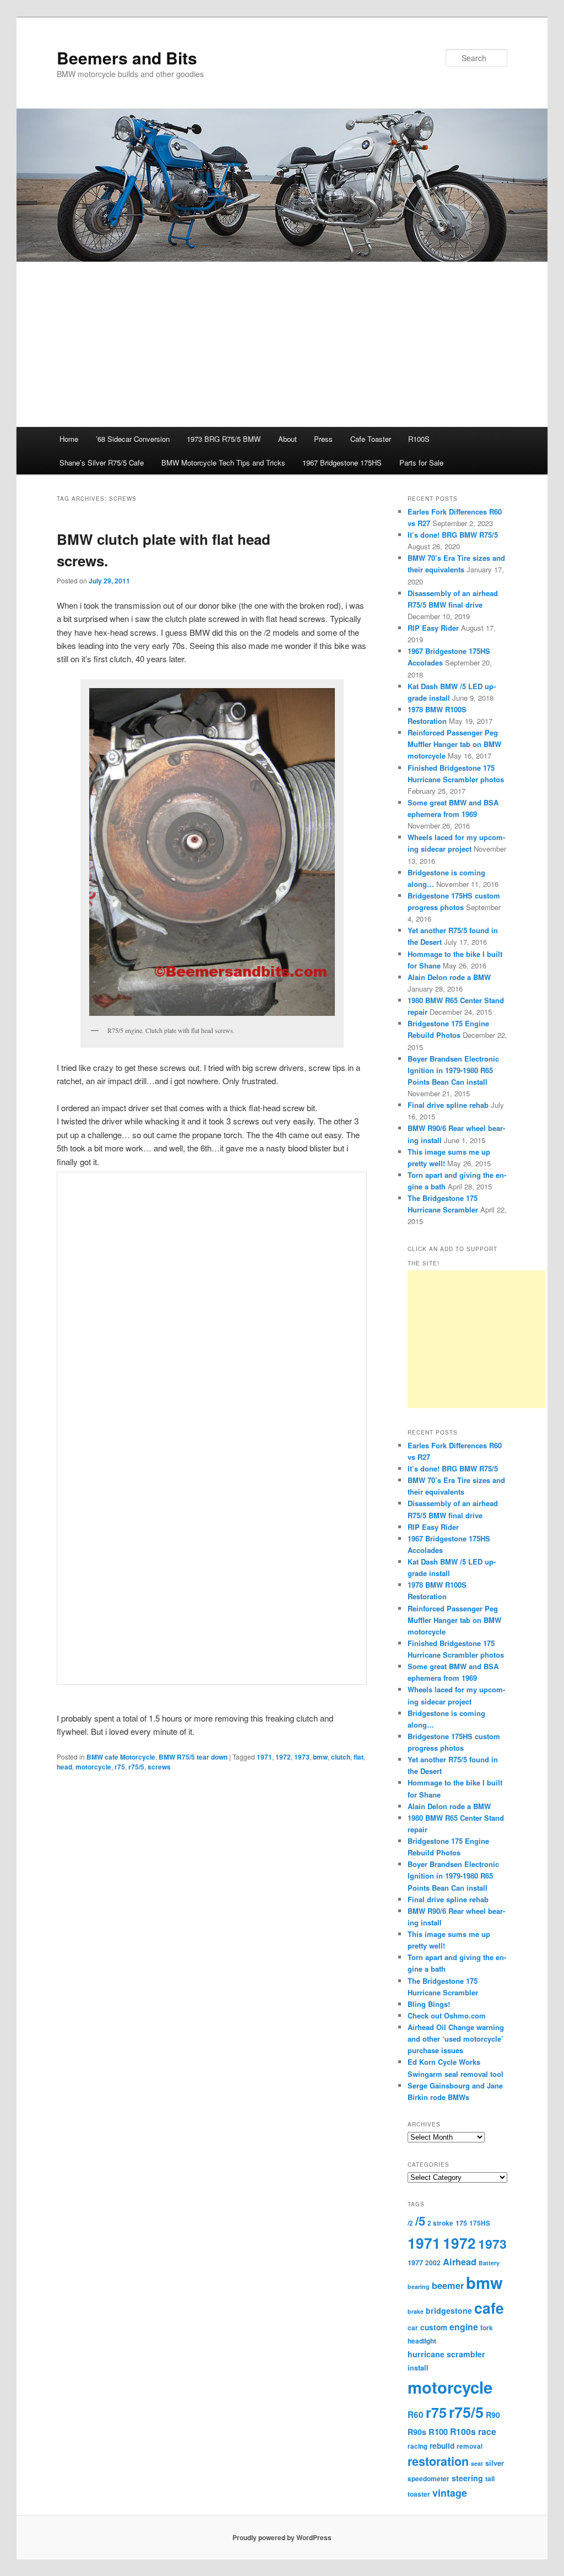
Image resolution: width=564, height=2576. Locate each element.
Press (323, 439)
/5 (420, 2221)
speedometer (429, 2479)
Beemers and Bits (127, 58)
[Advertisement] (282, 344)
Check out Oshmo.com (447, 2015)
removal (470, 2446)
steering (467, 2478)
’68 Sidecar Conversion (133, 439)
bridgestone (449, 2310)
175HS (480, 2223)
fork (487, 2328)
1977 (415, 2263)
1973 (302, 1757)
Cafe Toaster (371, 439)
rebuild (442, 2446)
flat (359, 1757)
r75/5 (136, 1767)
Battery (489, 2263)
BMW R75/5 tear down (193, 1757)
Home (69, 439)
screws (159, 1767)
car (413, 2328)
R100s (463, 2431)
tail (490, 2479)
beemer (448, 2285)
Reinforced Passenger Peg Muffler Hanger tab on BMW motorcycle (454, 744)
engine (464, 2327)
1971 (264, 1757)
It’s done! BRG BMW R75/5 (453, 535)
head (64, 1767)
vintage (450, 2493)
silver (495, 2463)
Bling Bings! (429, 2004)
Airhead (460, 2262)
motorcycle (93, 1767)
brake (416, 2311)
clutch (341, 1757)
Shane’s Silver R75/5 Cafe (102, 462)
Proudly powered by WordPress (282, 2537)
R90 (493, 2415)
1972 (283, 1757)
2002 (433, 2263)
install (418, 2368)
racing (417, 2446)
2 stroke (440, 2223)
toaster (419, 2494)
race (487, 2431)
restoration (438, 2461)
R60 (416, 2415)
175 (461, 2223)
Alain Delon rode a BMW (449, 977)
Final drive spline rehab (448, 1105)
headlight (422, 2341)
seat (477, 2463)
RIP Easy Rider (433, 628)
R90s (417, 2432)
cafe (489, 2308)
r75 (120, 1767)
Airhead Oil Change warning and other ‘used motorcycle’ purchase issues (456, 2039)
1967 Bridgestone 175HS (342, 462)
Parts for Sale (421, 462)
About (288, 439)
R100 (438, 2432)
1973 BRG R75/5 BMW (224, 439)
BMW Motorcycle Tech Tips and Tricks (223, 462)
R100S (419, 439)
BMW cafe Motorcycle (121, 1757)
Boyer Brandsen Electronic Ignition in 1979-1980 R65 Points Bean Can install (453, 1070)
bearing (419, 2287)
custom (434, 2327)
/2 (410, 2223)
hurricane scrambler (446, 2354)
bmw (320, 1757)
